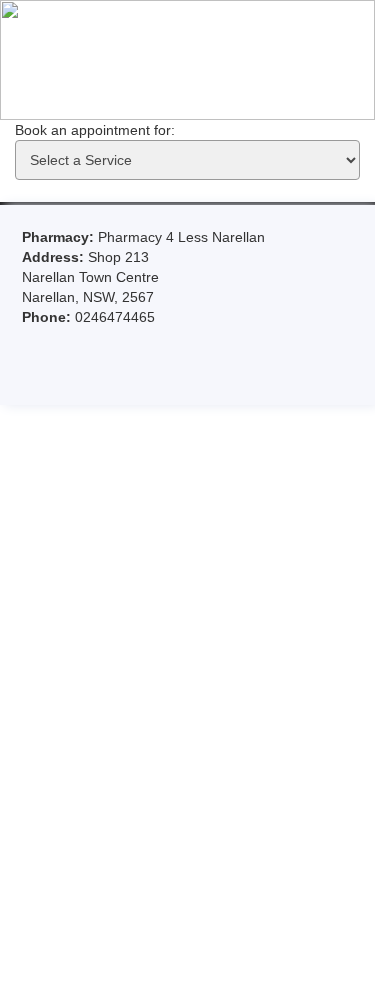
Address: (55, 257)
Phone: (48, 317)
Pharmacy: (60, 237)
